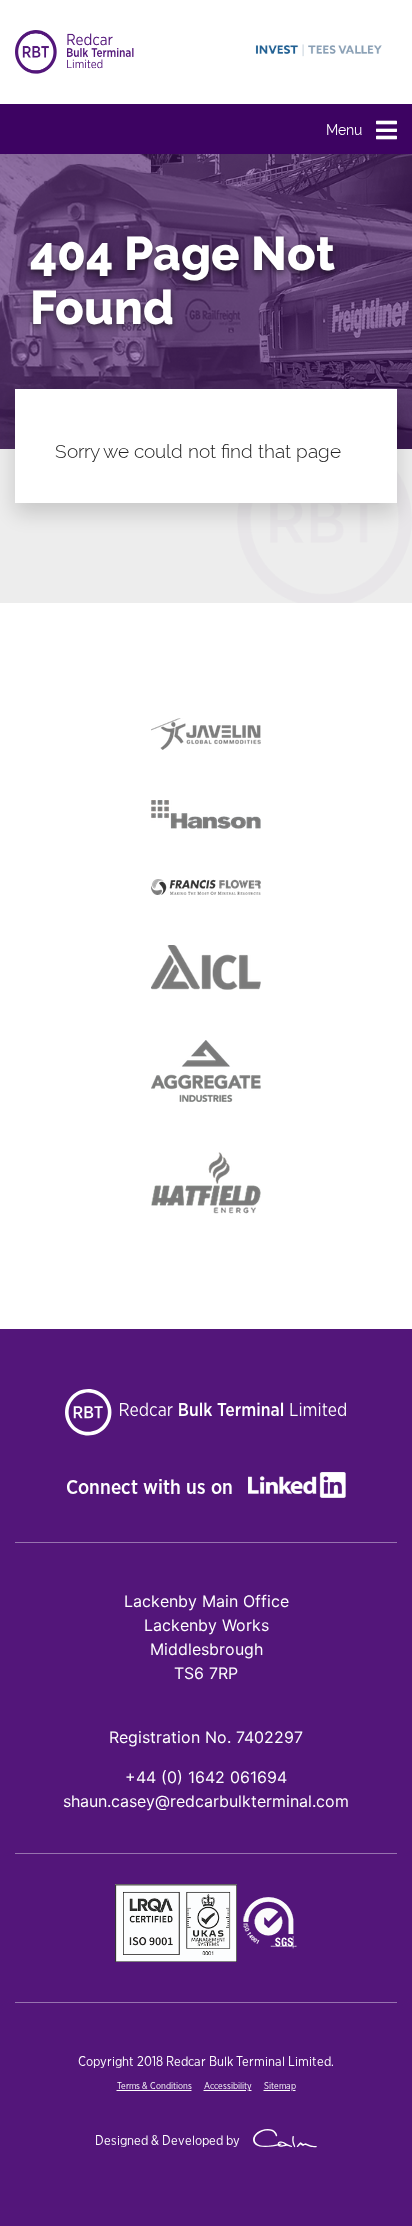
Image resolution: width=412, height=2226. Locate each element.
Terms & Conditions (154, 2086)
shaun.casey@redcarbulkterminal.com (206, 1801)
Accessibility (228, 2086)
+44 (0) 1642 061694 (206, 1777)
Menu (346, 130)
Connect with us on (152, 1488)
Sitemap (280, 2086)
